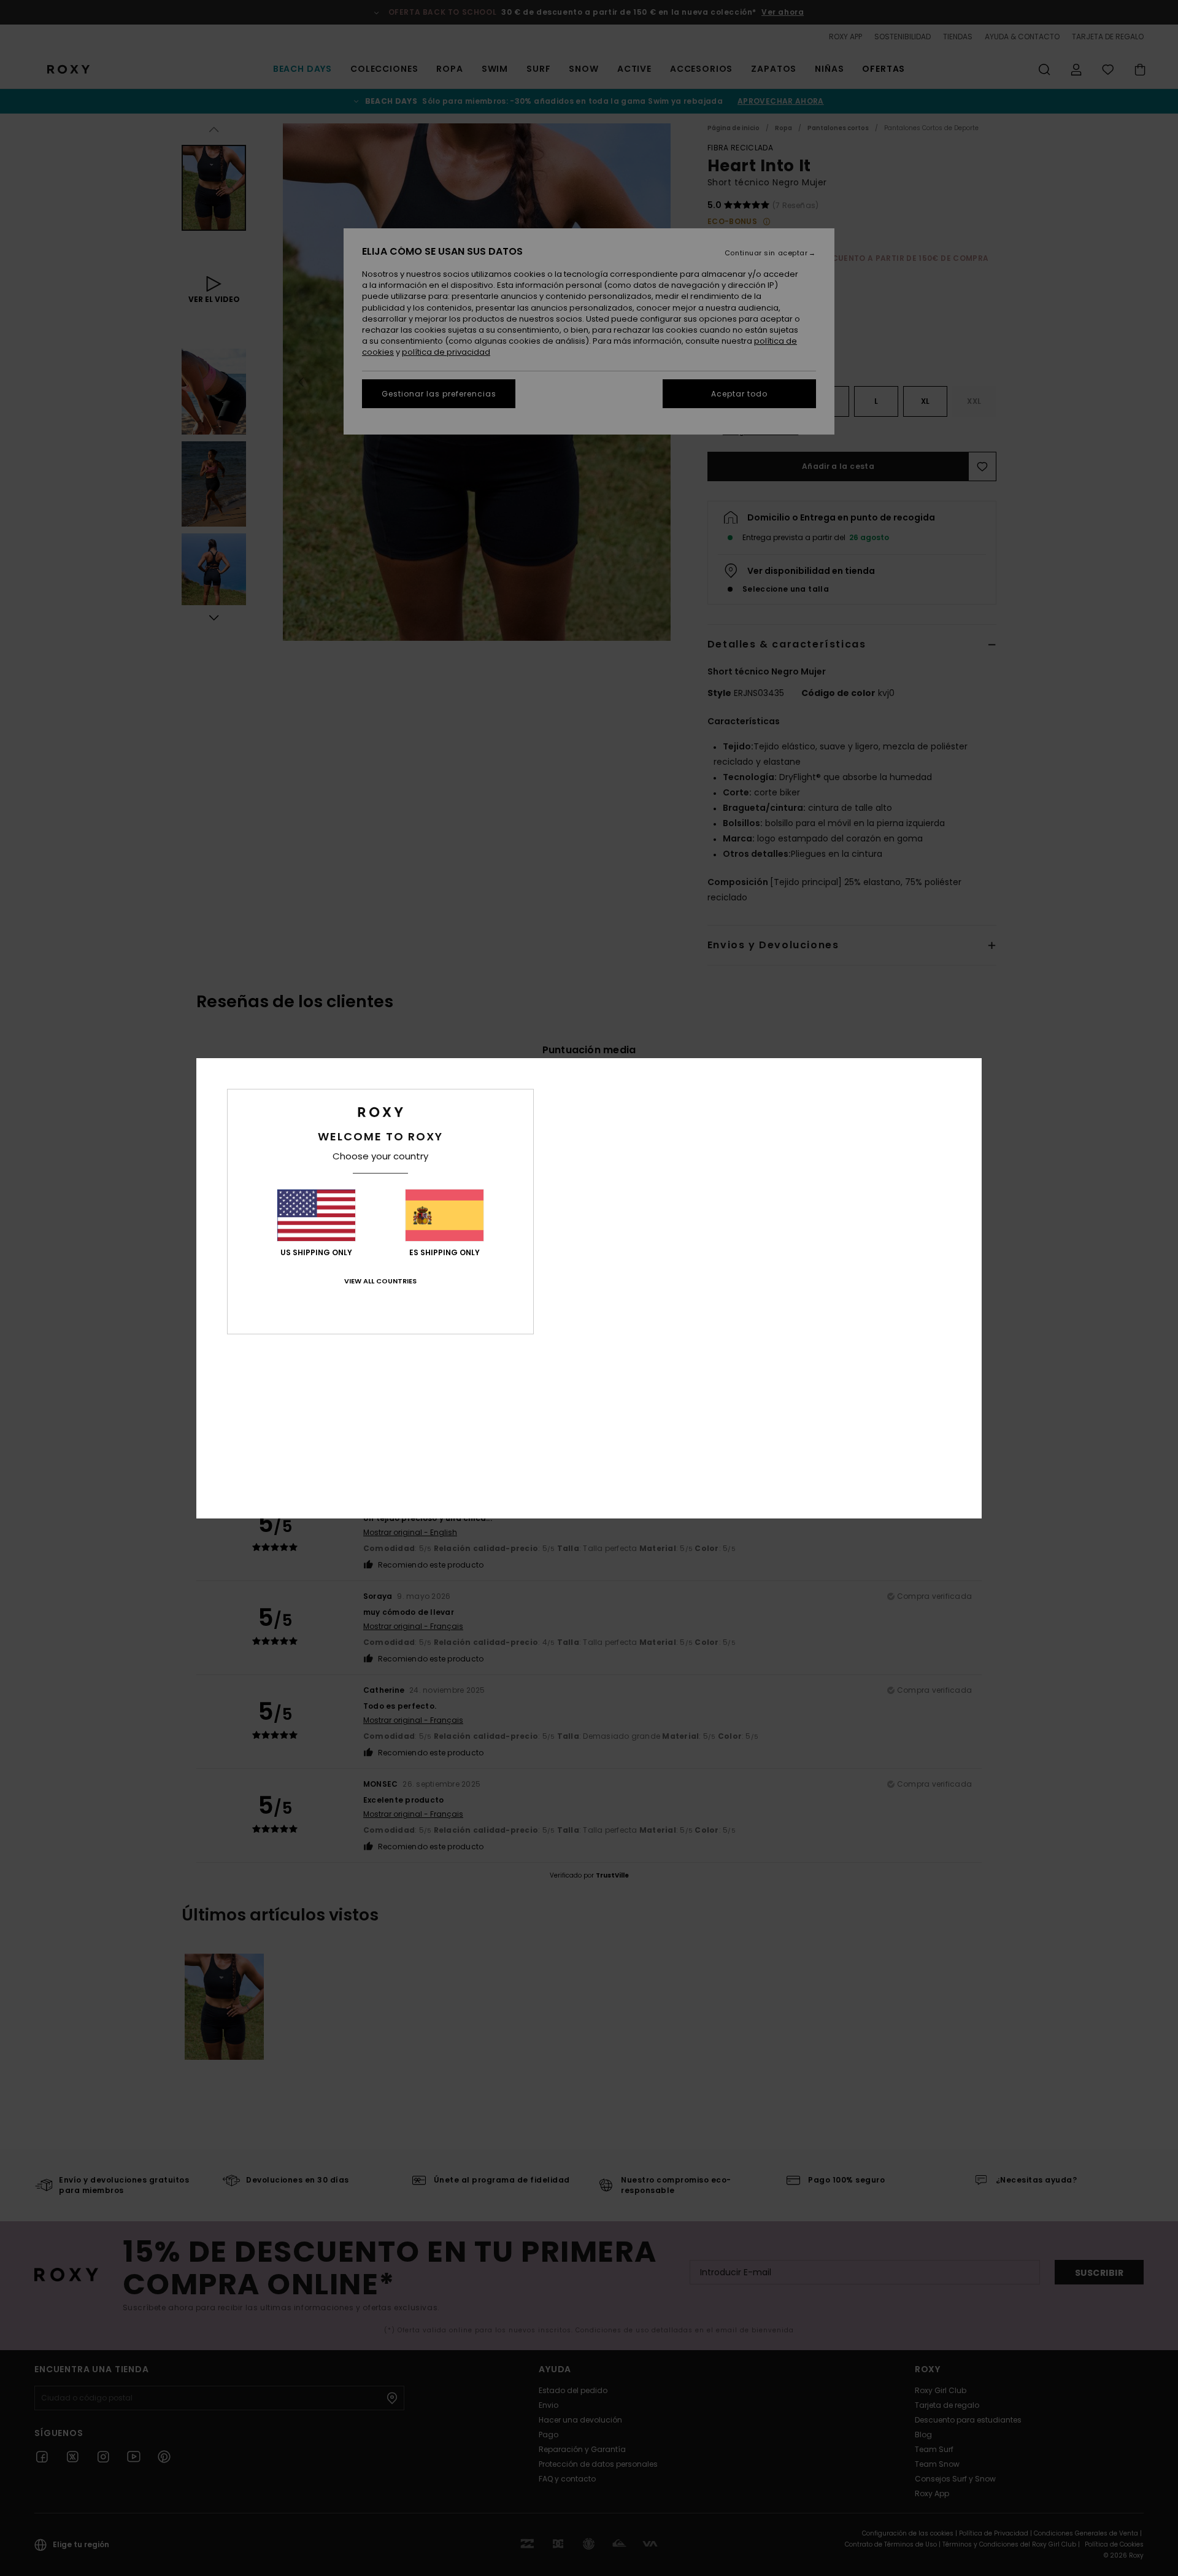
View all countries (380, 1281)
